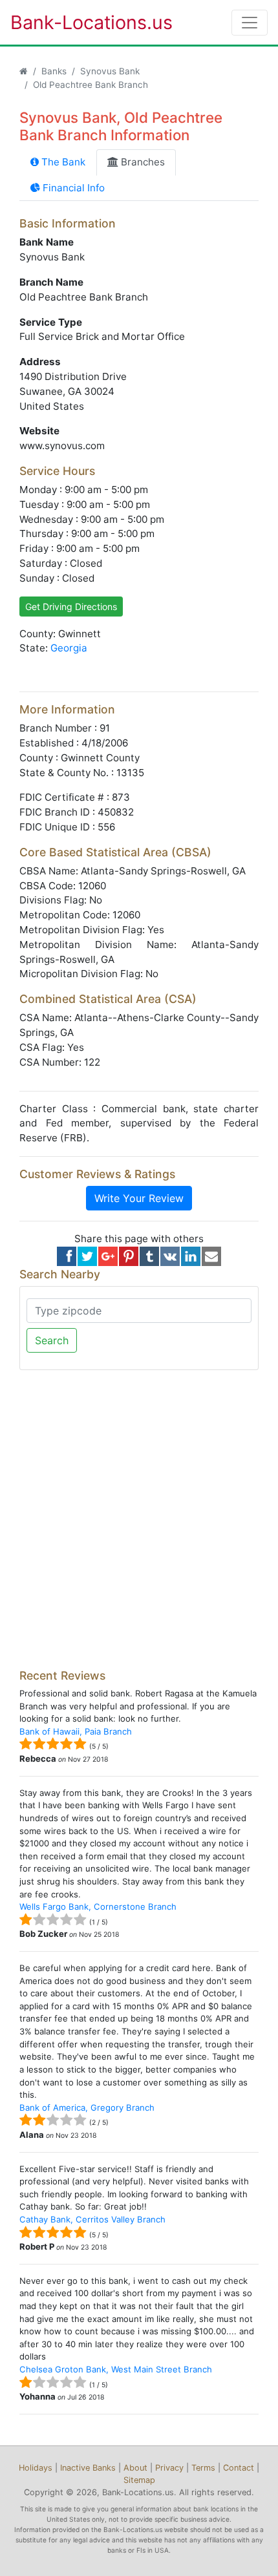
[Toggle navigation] (250, 23)
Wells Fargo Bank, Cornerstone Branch (98, 1906)
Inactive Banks (88, 2468)
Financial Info (72, 188)
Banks (54, 71)
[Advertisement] (139, 1519)
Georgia (69, 648)
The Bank (62, 162)
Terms (203, 2468)
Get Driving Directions (71, 607)
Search (52, 1340)
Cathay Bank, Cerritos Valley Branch (92, 2219)
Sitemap (139, 2480)
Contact (239, 2468)
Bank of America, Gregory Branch (87, 2107)
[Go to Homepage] (24, 71)
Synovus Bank (110, 71)
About (135, 2468)
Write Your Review (139, 1198)
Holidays (36, 2468)
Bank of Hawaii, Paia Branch (76, 1731)
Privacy (169, 2468)
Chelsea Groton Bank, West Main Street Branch (116, 2369)
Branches (142, 162)
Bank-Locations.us (78, 22)
